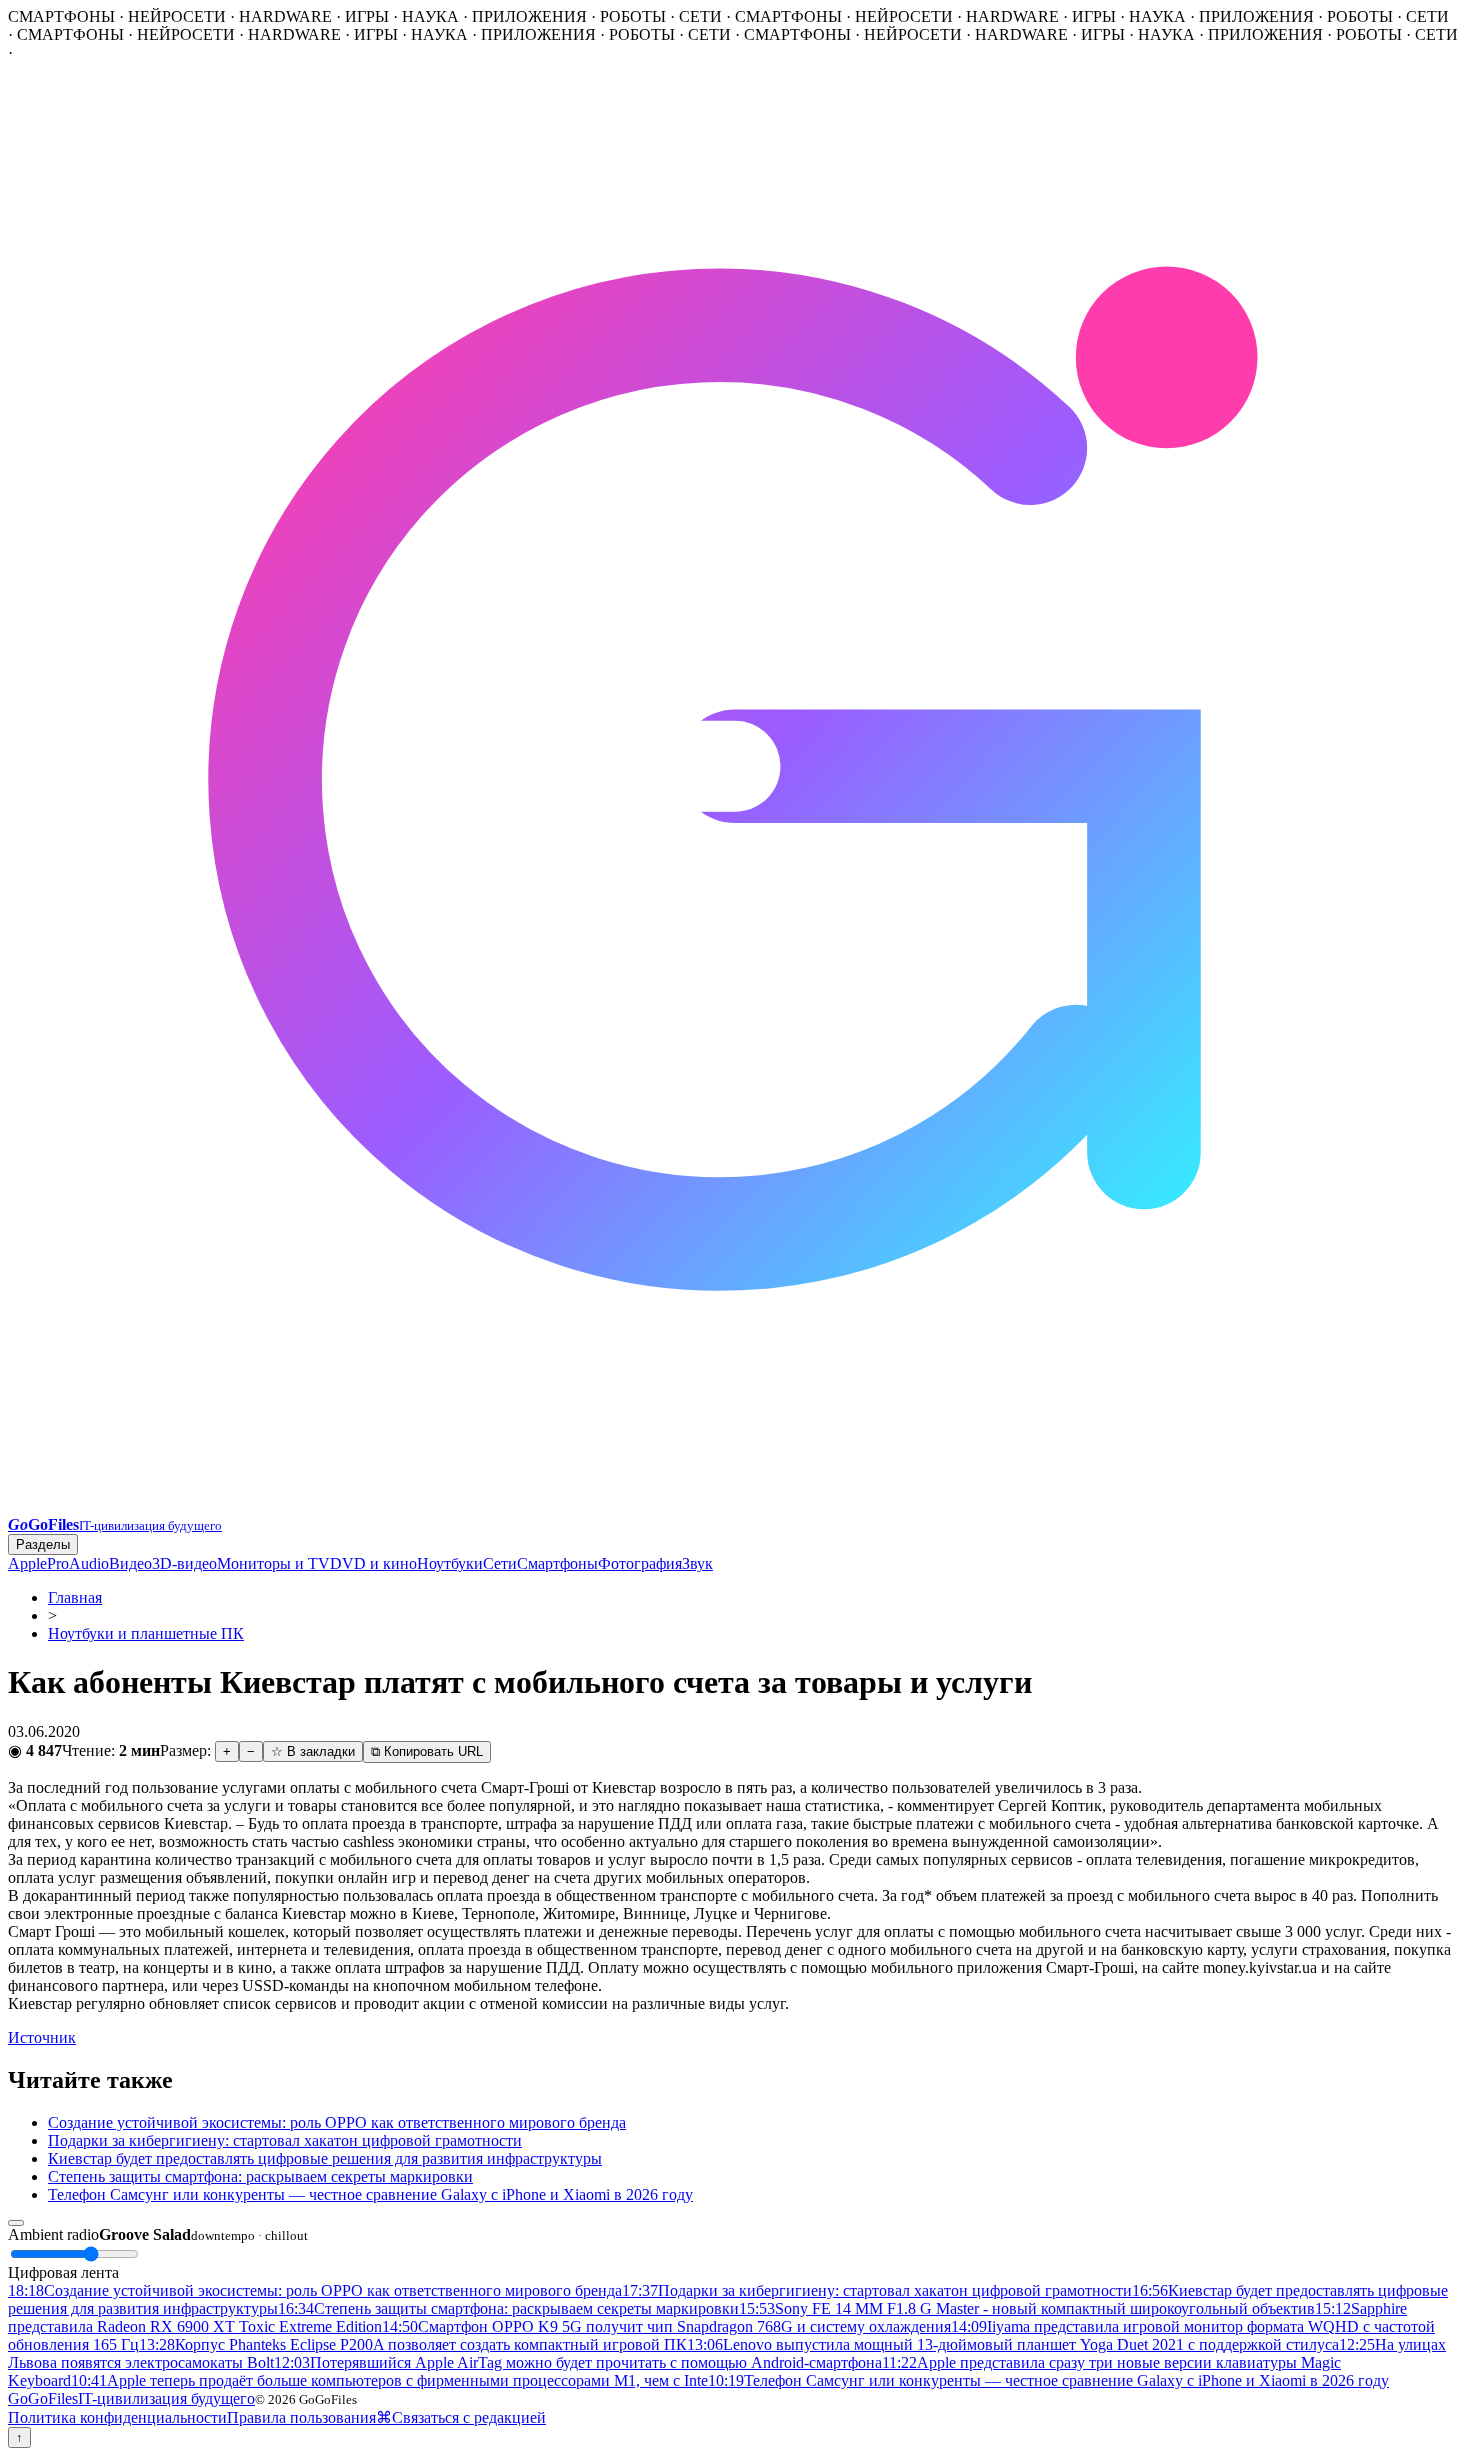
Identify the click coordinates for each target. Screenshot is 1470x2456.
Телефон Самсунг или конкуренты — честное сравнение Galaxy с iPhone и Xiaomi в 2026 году (370, 2194)
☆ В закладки (313, 1751)
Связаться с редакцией (469, 2417)
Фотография (640, 1563)
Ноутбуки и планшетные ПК (146, 1633)
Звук (697, 1563)
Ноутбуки (450, 1563)
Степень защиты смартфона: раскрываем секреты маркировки (260, 2176)
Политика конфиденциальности (117, 2417)
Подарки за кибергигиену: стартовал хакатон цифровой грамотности (285, 2140)
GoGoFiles (131, 2398)
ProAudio (78, 1563)
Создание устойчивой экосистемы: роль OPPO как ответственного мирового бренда (337, 2122)
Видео (130, 1563)
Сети (500, 1563)
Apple (27, 1563)
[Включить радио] (16, 2223)
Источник (42, 2037)
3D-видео (184, 1563)
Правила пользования (301, 2417)
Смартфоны (557, 1563)
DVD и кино (373, 1563)
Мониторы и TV (273, 1563)
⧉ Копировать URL (427, 1751)
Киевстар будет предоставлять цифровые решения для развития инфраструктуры (325, 2158)
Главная (75, 1597)
